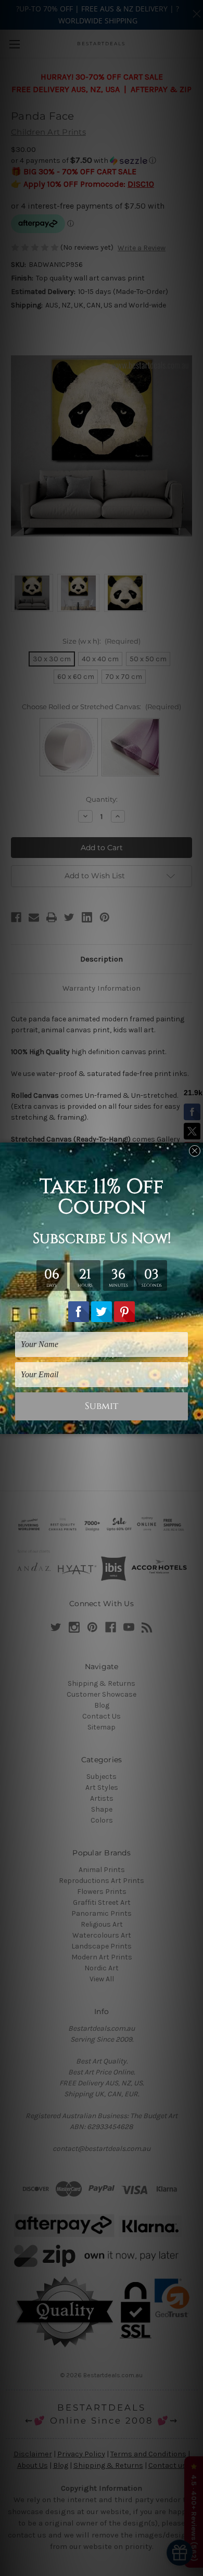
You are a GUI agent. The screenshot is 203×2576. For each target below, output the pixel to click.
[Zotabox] (196, 1425)
